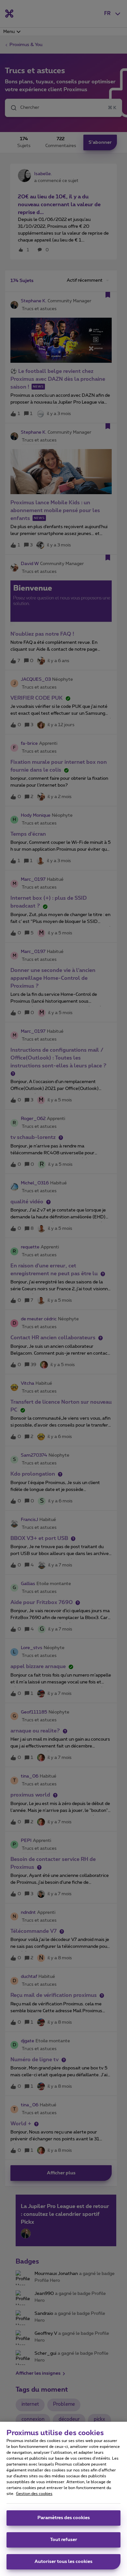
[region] (63, 2499)
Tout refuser (64, 2540)
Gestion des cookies (34, 2494)
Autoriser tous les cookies (63, 2562)
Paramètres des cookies (64, 2518)
